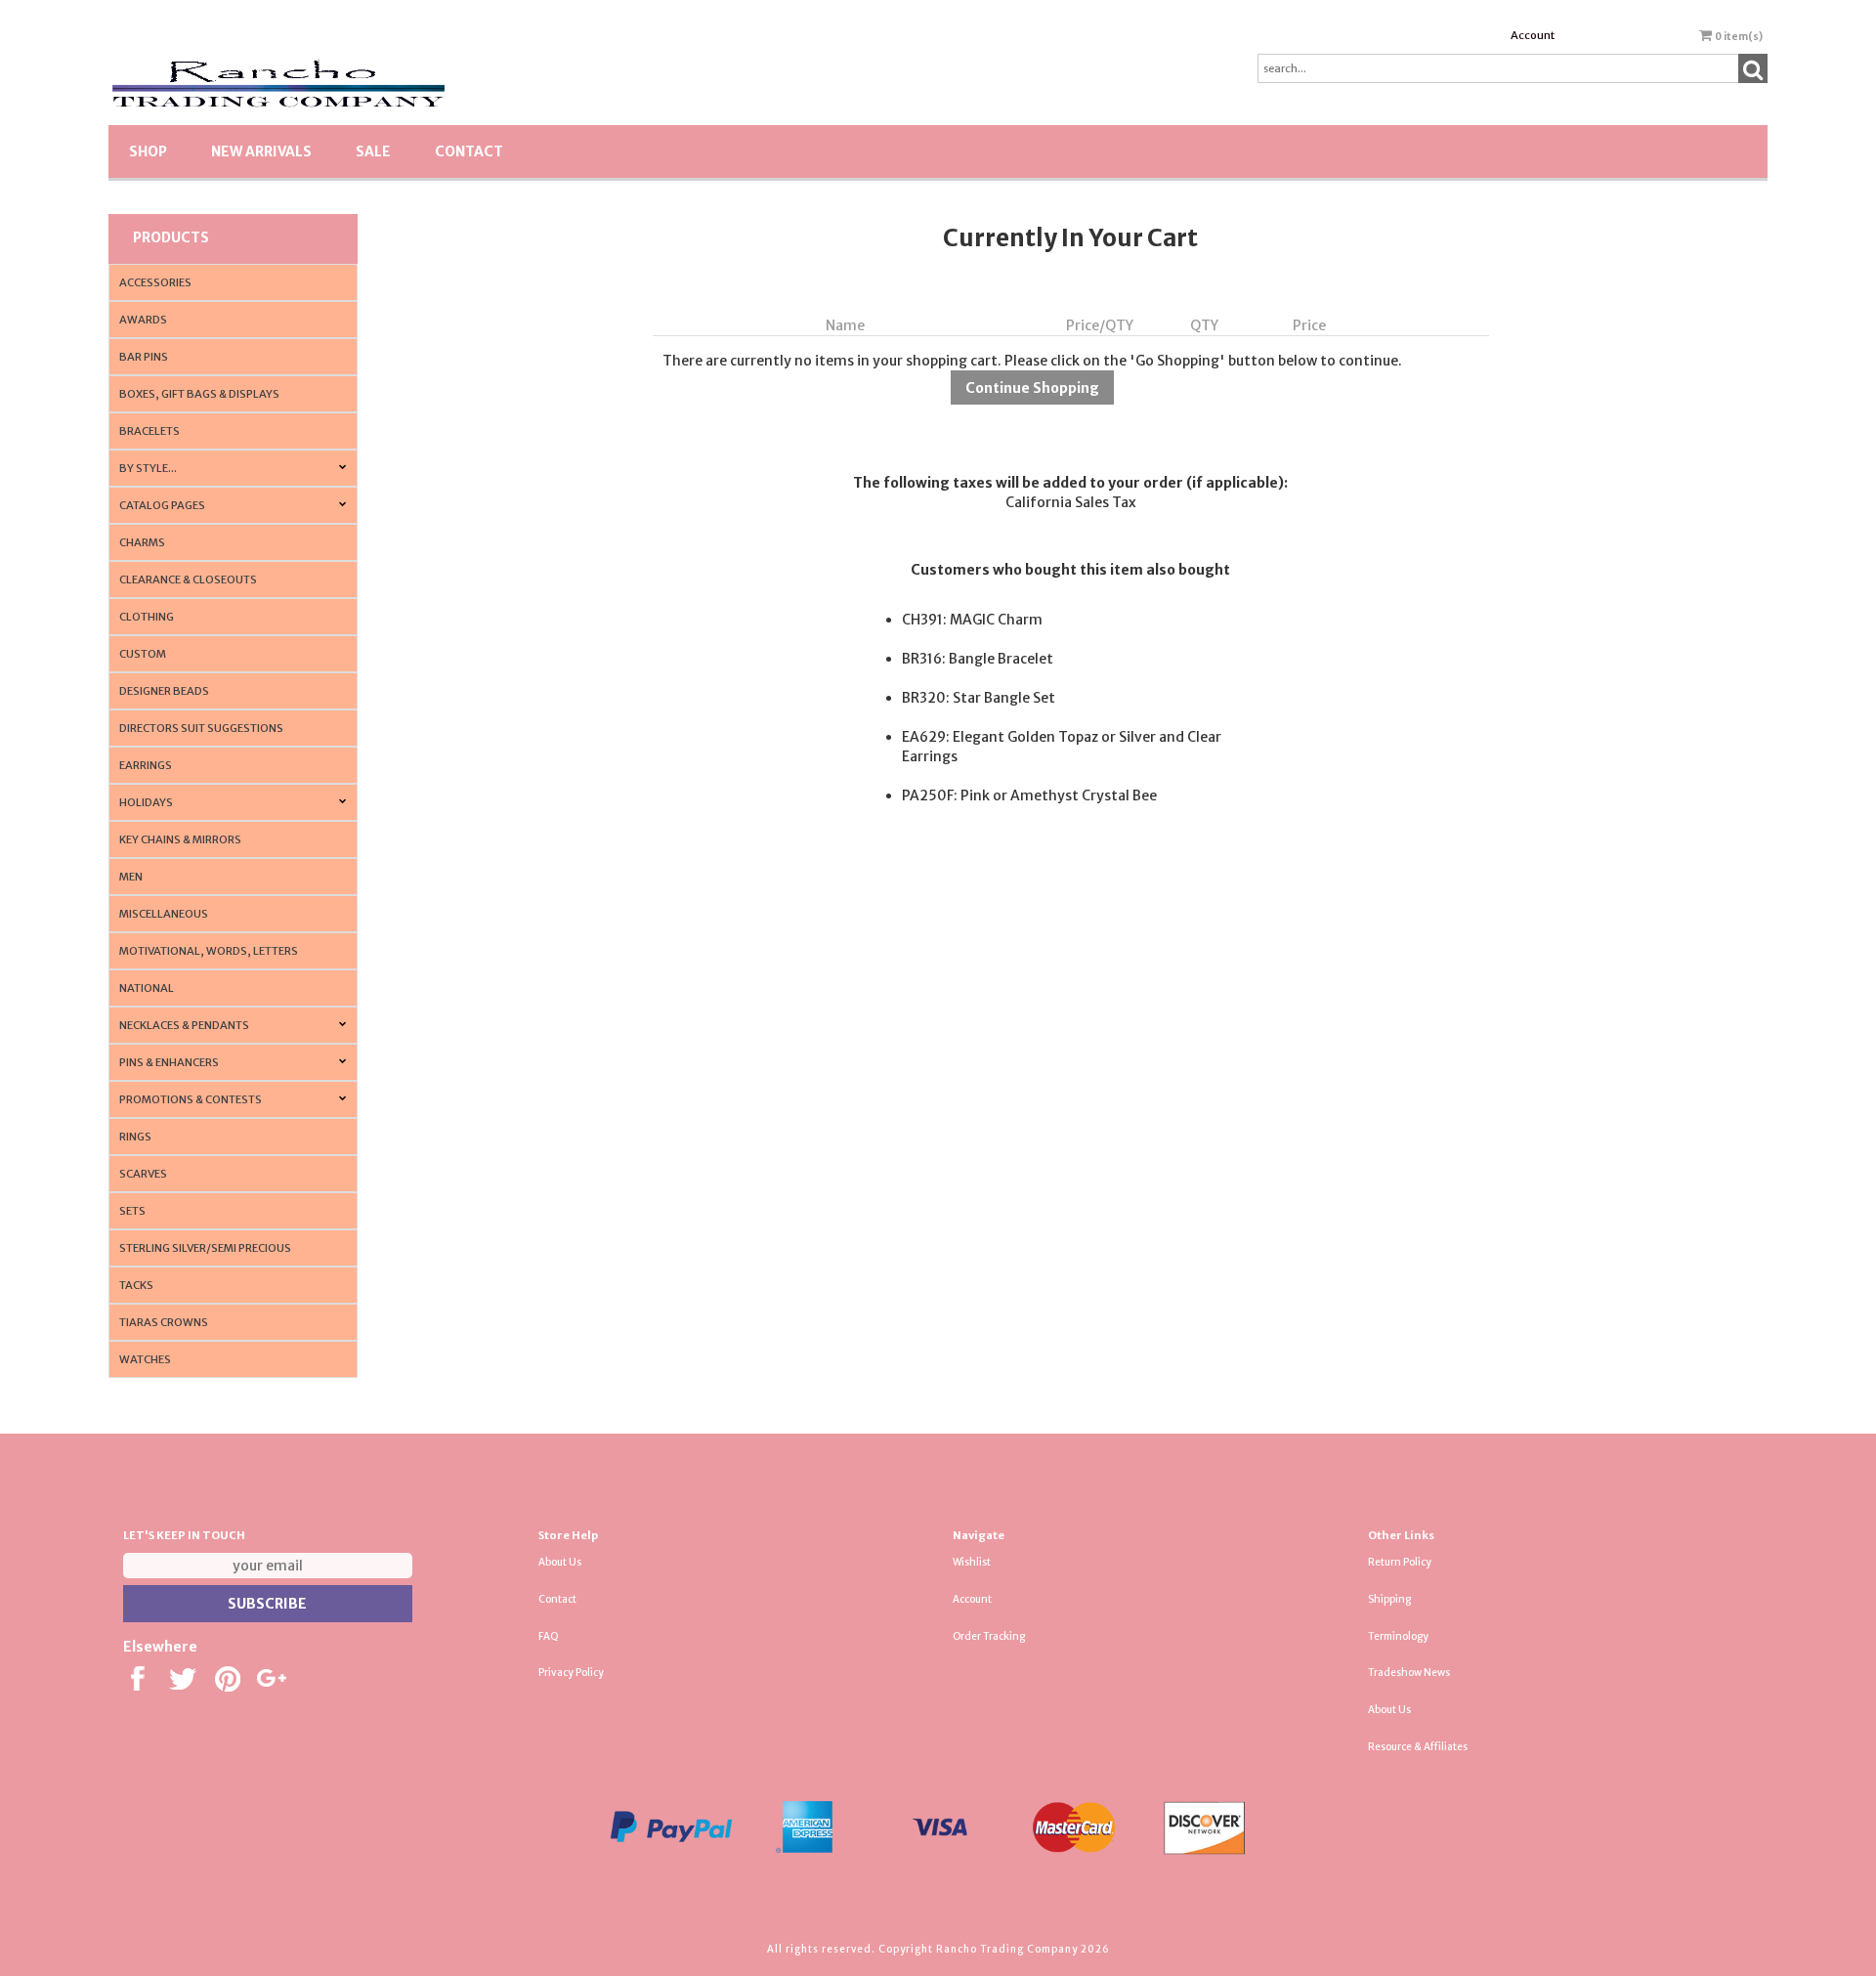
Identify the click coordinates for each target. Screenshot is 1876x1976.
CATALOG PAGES (162, 505)
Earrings (146, 765)
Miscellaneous (164, 914)
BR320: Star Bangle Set (979, 698)
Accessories (155, 282)
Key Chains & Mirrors (180, 839)
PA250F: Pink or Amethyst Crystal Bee (1029, 795)
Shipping (1389, 1599)
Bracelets (149, 431)
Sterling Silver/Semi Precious (205, 1248)
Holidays (146, 802)
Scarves (143, 1174)
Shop (148, 151)
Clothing (147, 617)
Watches (145, 1359)
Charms (142, 542)
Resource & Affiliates (1418, 1747)
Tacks (136, 1285)
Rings (135, 1137)
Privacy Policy (571, 1673)
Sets (132, 1211)
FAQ (549, 1636)
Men (131, 877)
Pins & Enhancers (169, 1062)
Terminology (1398, 1636)
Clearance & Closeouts (188, 580)
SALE (373, 151)
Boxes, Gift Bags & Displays (199, 394)
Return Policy (1400, 1562)
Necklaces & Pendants (184, 1025)
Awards (143, 320)
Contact (469, 151)
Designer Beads (164, 691)
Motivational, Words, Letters (209, 951)
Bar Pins (144, 357)
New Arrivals (261, 151)
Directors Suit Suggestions (201, 728)
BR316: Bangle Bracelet (978, 659)
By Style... (148, 468)
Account (1533, 35)
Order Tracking (989, 1636)
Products (171, 237)
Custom (143, 654)
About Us (560, 1562)
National (147, 988)
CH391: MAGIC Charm (972, 620)
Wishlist (972, 1562)
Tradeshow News (1409, 1673)
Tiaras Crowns (164, 1322)
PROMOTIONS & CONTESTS (191, 1099)
